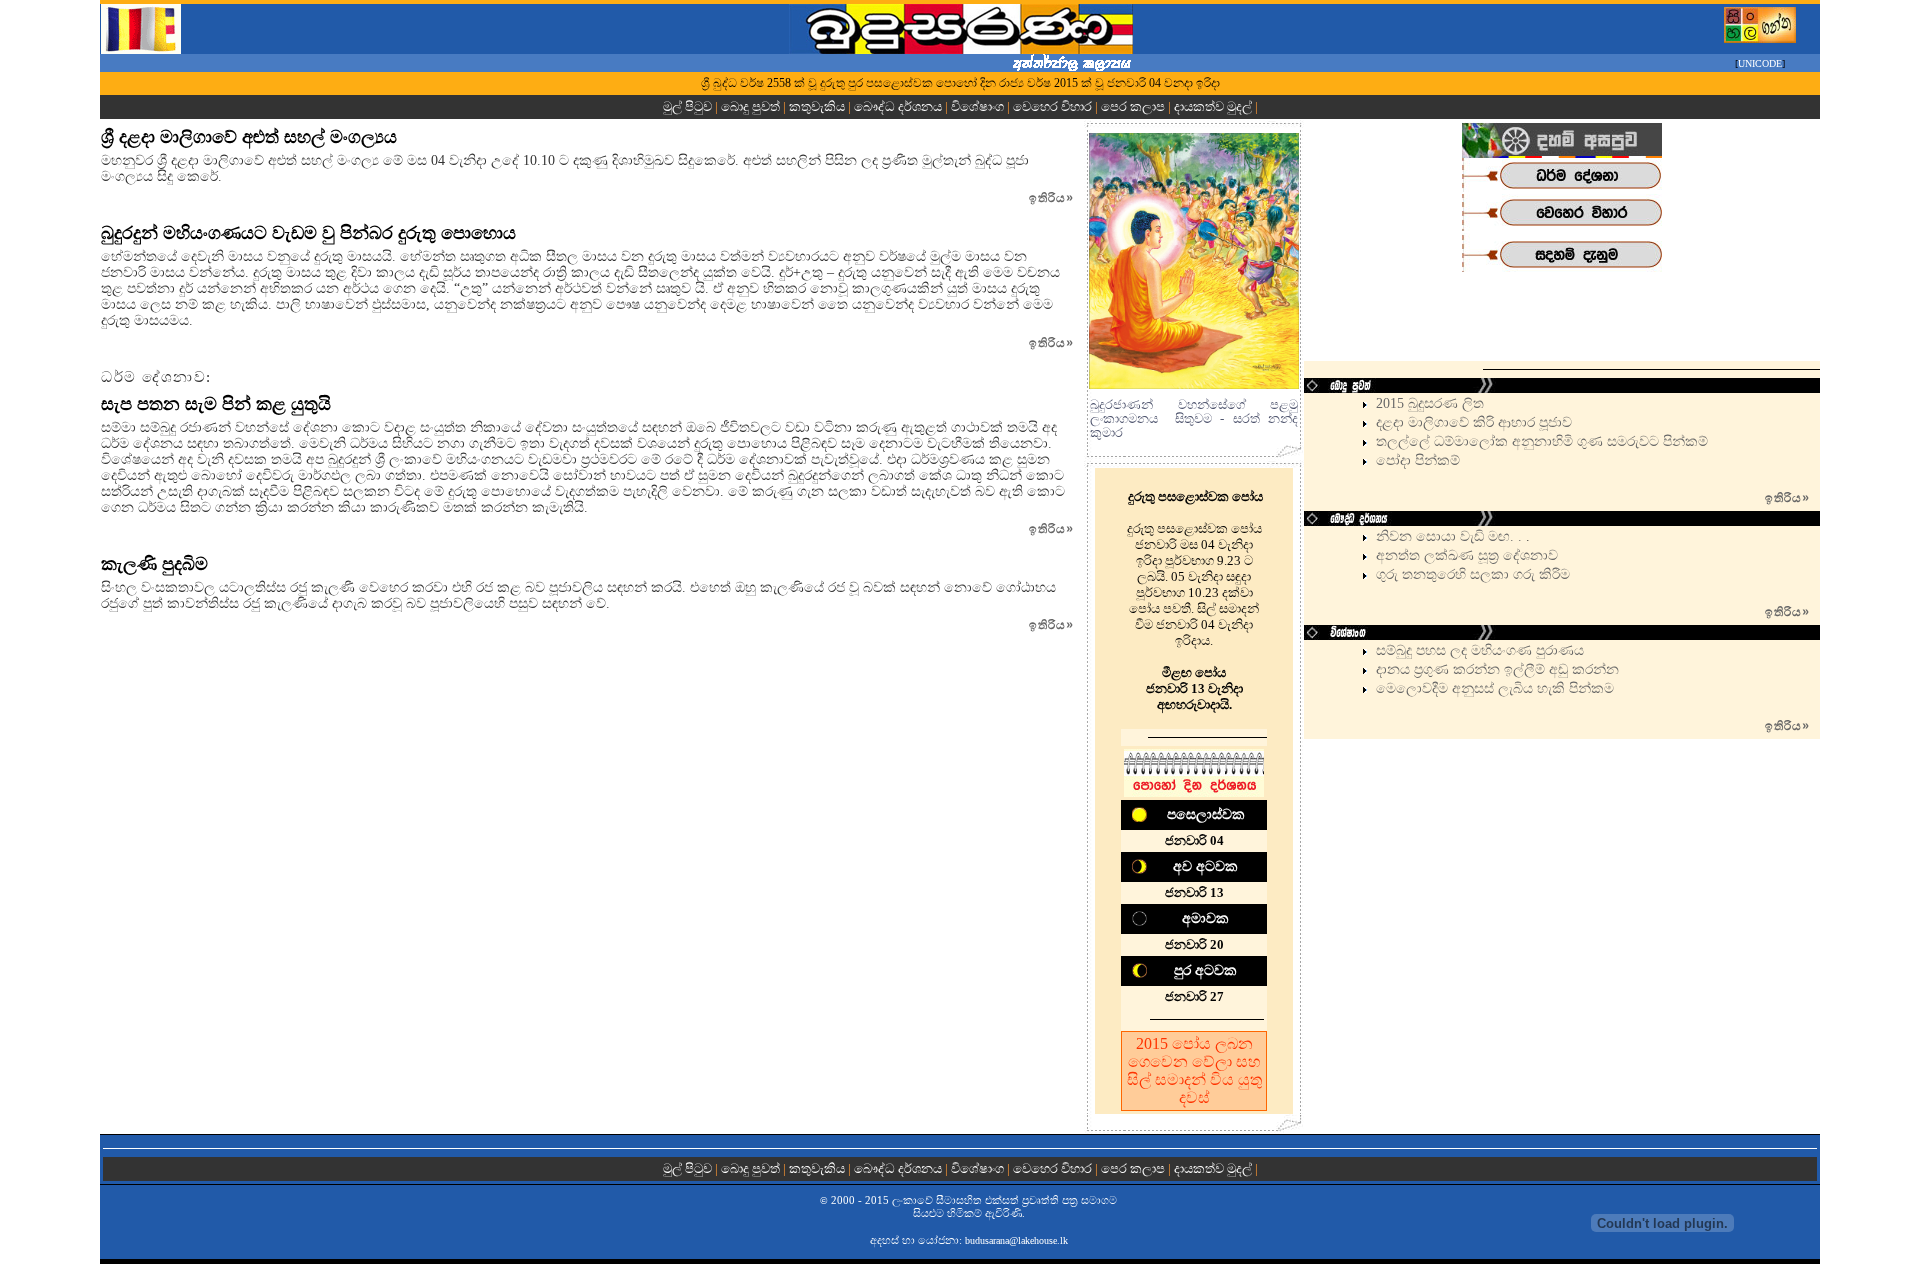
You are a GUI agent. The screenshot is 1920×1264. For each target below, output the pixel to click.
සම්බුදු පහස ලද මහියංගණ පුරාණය (1480, 650)
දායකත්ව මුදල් (1213, 106)
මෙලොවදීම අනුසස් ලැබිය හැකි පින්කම (1495, 688)
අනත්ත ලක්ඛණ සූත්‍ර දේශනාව (1467, 555)
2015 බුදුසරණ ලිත (1430, 403)
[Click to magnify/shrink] (1194, 261)
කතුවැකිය (817, 106)
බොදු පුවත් (750, 106)
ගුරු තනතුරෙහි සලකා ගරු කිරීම (1473, 574)
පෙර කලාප (1133, 106)
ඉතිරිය (1051, 198)
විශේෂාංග (977, 106)
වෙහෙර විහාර (1052, 106)
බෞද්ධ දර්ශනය (898, 106)
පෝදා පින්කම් (1418, 460)
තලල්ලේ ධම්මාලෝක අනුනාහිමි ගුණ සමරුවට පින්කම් (1542, 441)
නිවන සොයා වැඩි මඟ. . (1451, 536)
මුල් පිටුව (689, 106)
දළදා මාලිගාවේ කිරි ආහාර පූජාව (1474, 422)
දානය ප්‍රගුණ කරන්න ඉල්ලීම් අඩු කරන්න (1497, 669)
